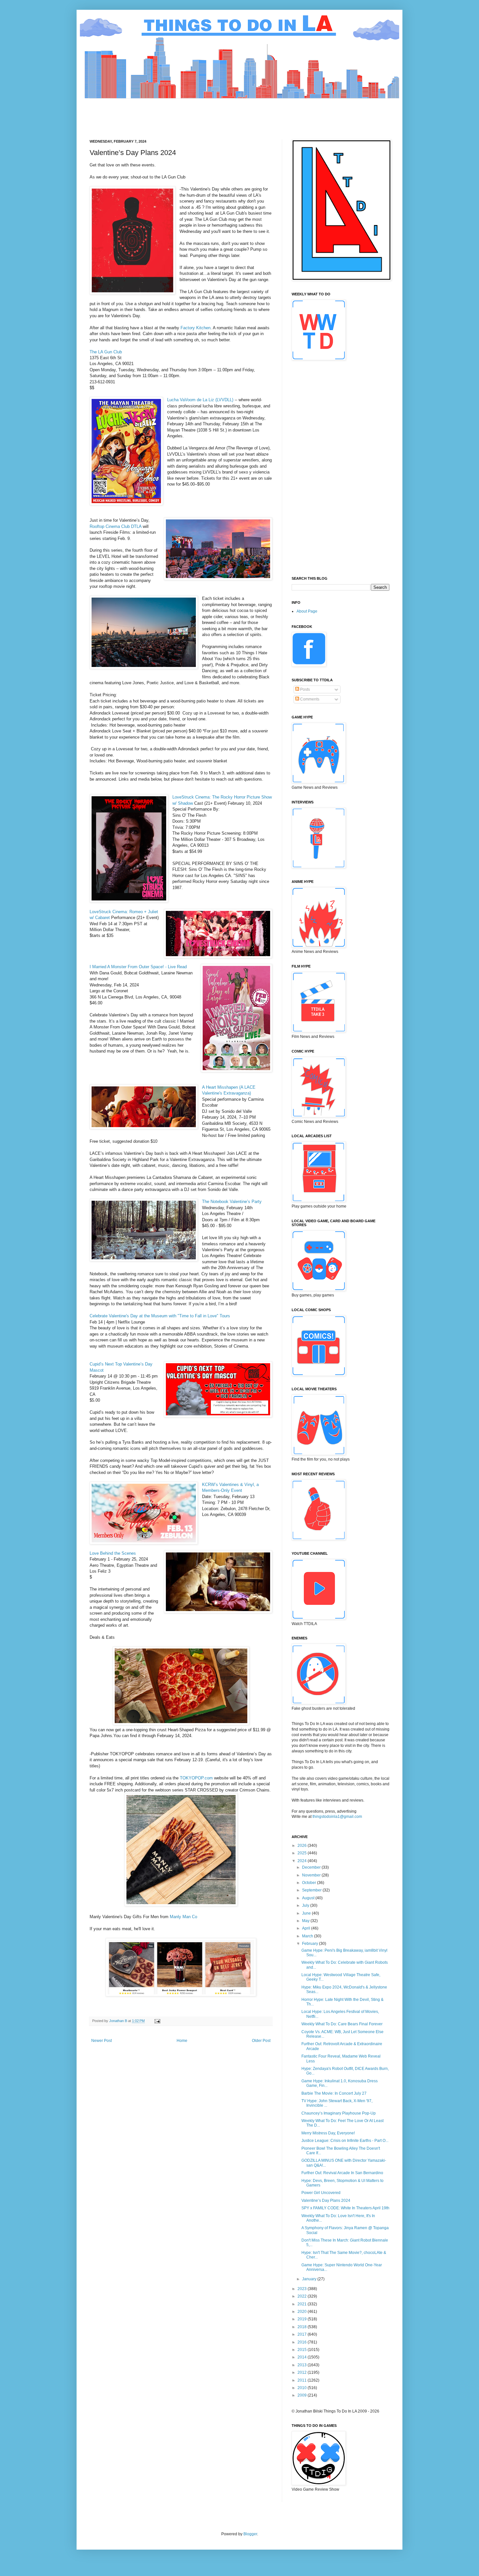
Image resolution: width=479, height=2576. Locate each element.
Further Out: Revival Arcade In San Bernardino (342, 2173)
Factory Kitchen (196, 328)
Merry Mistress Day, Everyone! (328, 2133)
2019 (303, 2319)
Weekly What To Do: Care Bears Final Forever (342, 2024)
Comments (309, 699)
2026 (303, 1846)
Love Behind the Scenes (113, 1553)
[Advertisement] (208, 113)
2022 (303, 2296)
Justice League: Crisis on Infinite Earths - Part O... (345, 2141)
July (306, 1905)
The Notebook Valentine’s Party (232, 1202)
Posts (305, 689)
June (307, 1913)
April (307, 1928)
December (312, 1867)
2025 (303, 1853)
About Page (307, 611)
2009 (303, 2395)
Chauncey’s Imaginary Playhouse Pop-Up (339, 2113)
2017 (303, 2334)
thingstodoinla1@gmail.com (337, 1817)
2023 (303, 2289)
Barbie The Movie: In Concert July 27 (334, 2093)
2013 (303, 2365)
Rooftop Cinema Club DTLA (116, 526)
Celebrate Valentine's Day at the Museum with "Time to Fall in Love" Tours (160, 1316)
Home (182, 2041)
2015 (303, 2350)
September (312, 1890)
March (308, 1936)
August (309, 1898)
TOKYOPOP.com (196, 1778)
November (312, 1875)
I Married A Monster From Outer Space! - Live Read (138, 967)
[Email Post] (157, 2021)
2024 (303, 1861)
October (310, 1883)
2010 (303, 2388)
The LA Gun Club (106, 352)
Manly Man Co (183, 1917)
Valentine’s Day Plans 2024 (326, 2201)
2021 (303, 2304)
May (306, 1921)
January (310, 2279)
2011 (303, 2380)
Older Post (261, 2041)
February (311, 1944)
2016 (303, 2342)
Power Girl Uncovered (321, 2193)
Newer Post (102, 2041)
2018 (303, 2327)
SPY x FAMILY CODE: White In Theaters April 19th (345, 2208)
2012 (303, 2372)
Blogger (250, 2534)
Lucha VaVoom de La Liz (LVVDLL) (200, 400)
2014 (303, 2357)
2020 (303, 2312)
